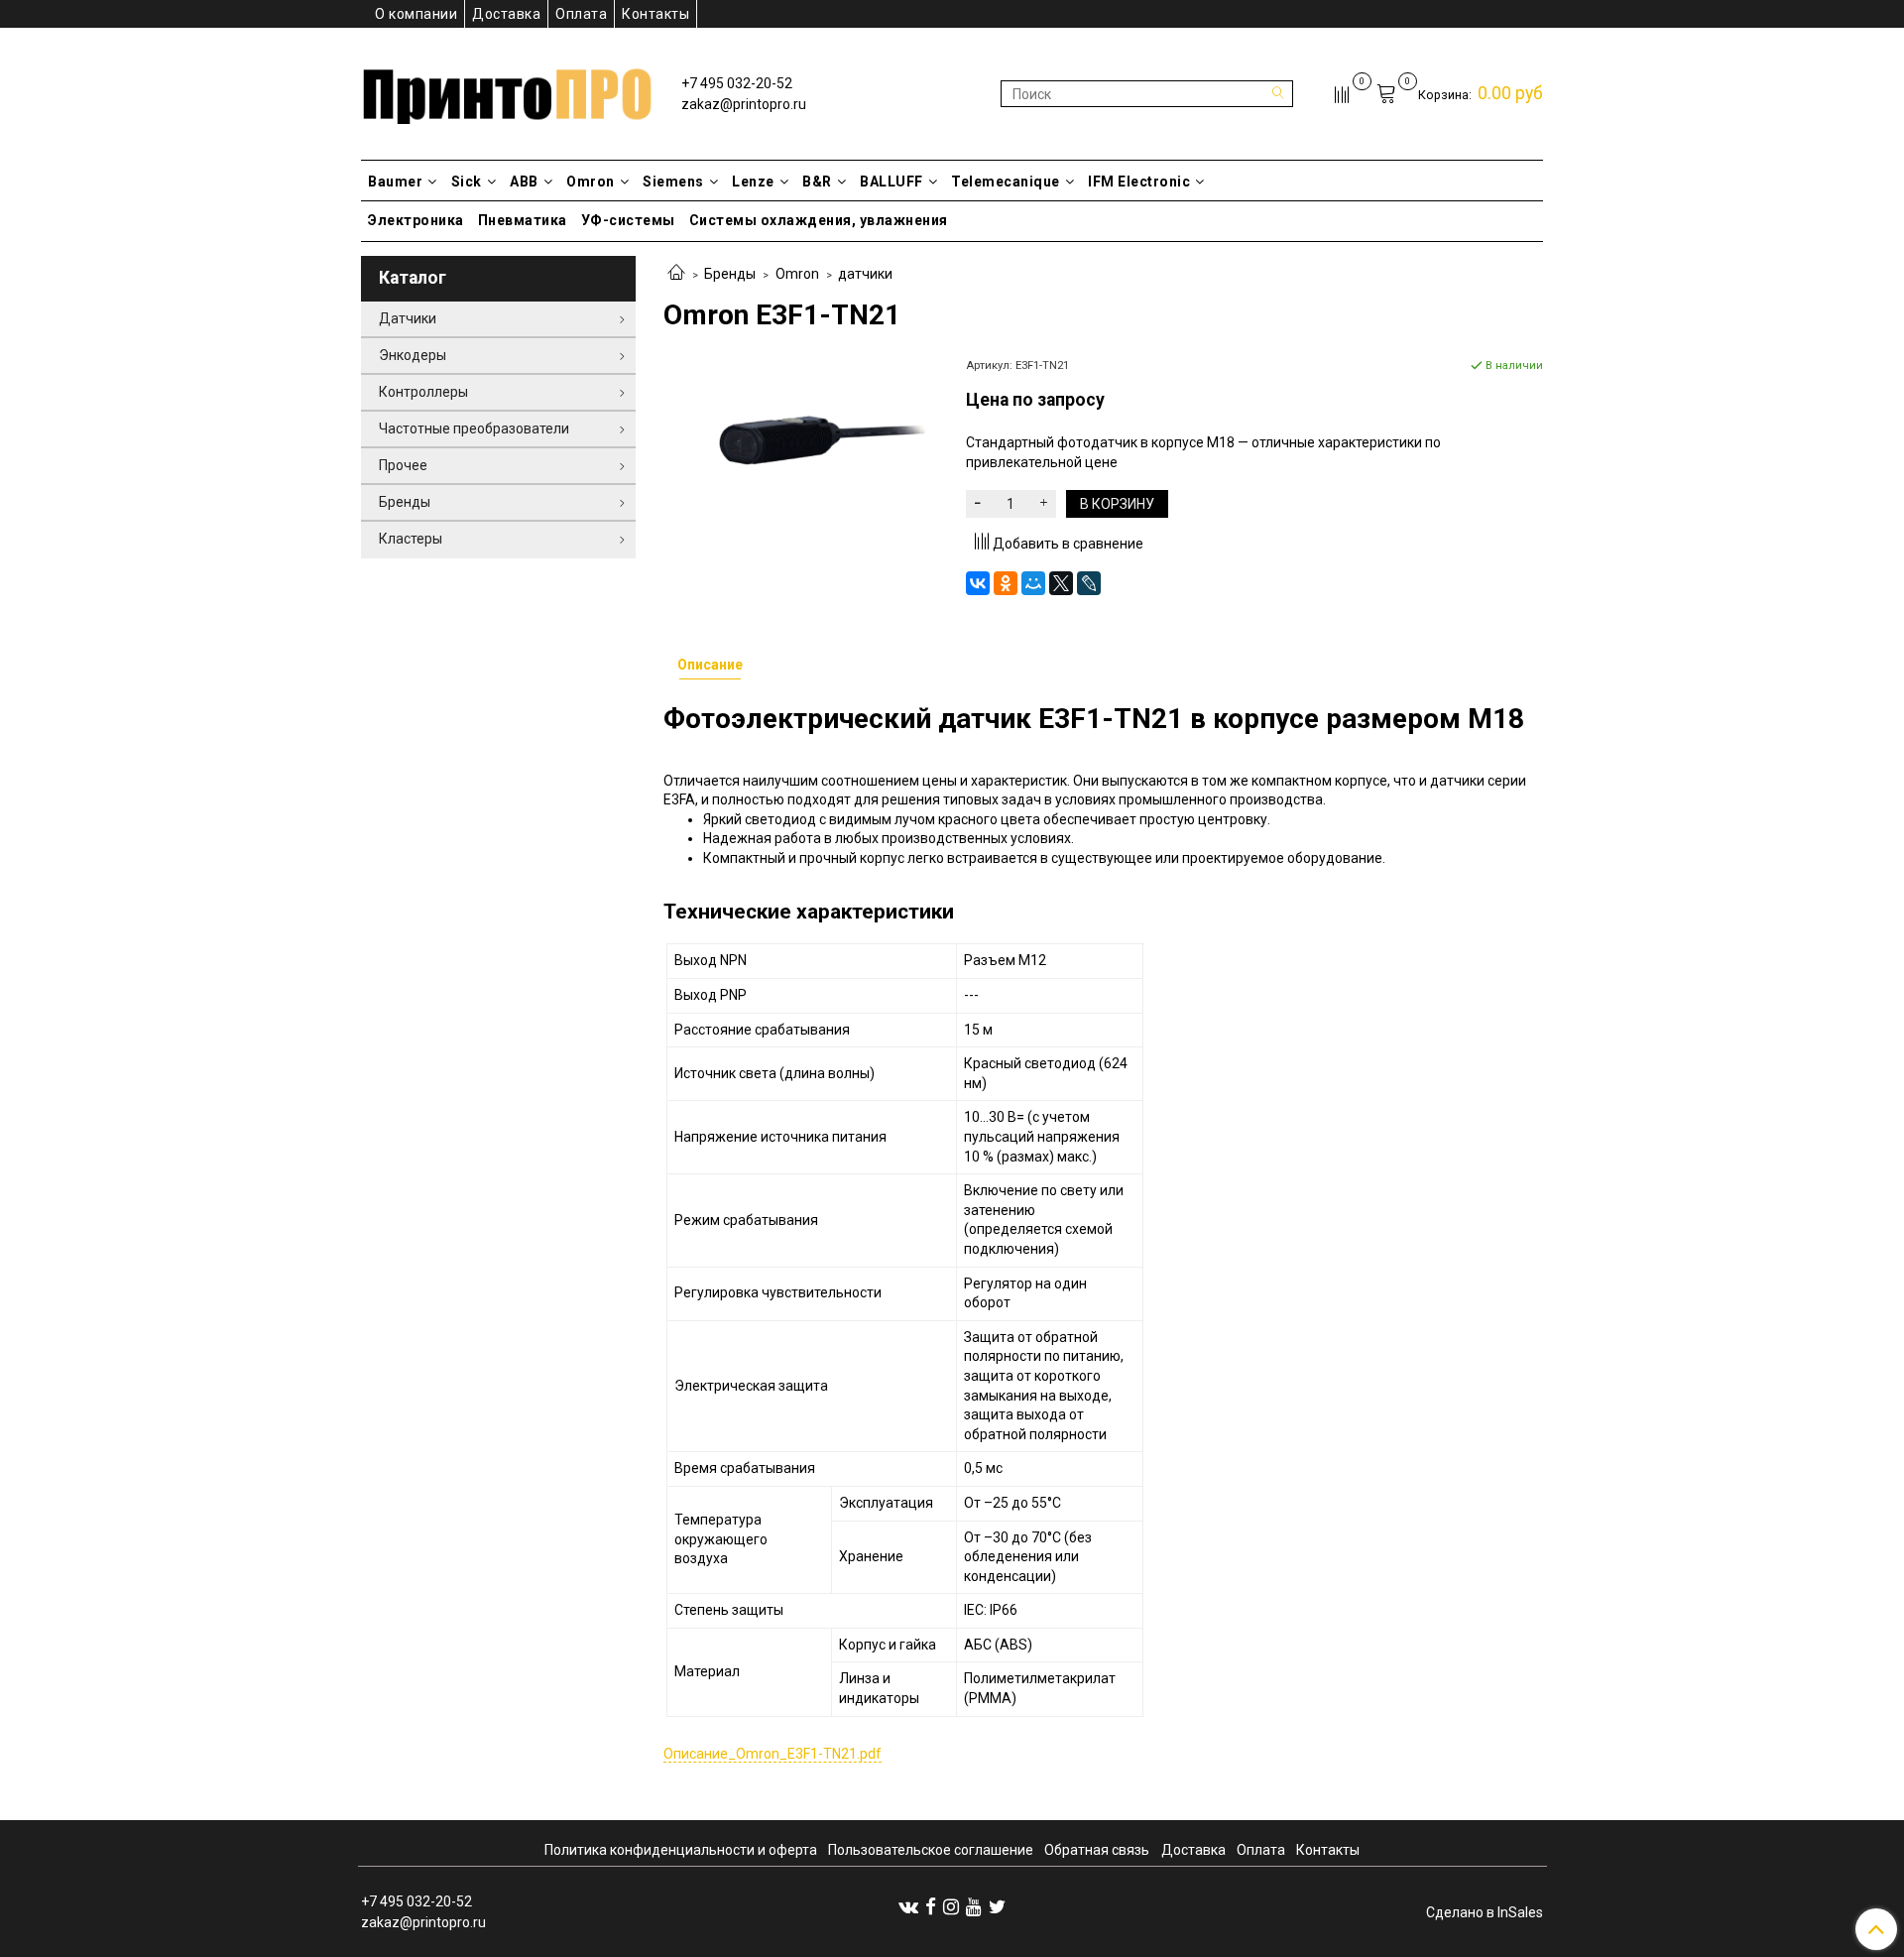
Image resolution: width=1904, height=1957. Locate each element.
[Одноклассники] (1006, 583)
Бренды (730, 274)
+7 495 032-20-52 (737, 83)
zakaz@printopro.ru (744, 104)
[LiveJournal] (1089, 583)
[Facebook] (931, 1906)
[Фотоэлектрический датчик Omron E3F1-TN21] (801, 442)
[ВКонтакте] (978, 583)
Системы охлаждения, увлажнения (819, 220)
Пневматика (523, 220)
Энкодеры (413, 355)
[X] (1061, 583)
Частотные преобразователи (474, 428)
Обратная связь (1097, 1850)
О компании (416, 14)
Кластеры (411, 539)
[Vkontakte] (908, 1906)
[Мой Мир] (1033, 583)
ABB (524, 182)
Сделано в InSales (1485, 1912)
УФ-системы (628, 220)
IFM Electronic (1139, 182)
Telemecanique (1006, 182)
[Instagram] (951, 1906)
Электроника (416, 220)
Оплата (581, 14)
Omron (591, 182)
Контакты (655, 14)
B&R (817, 182)
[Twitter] (997, 1906)
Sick (467, 182)
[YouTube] (974, 1906)
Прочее (403, 465)
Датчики (408, 318)
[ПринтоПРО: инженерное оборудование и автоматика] (507, 90)
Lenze (753, 182)
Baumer (395, 182)
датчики (865, 274)
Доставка (506, 14)
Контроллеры (423, 392)
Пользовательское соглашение (931, 1850)
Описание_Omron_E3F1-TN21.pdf (773, 1754)
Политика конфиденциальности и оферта (681, 1850)
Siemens (673, 182)
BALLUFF (892, 182)
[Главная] (676, 274)
